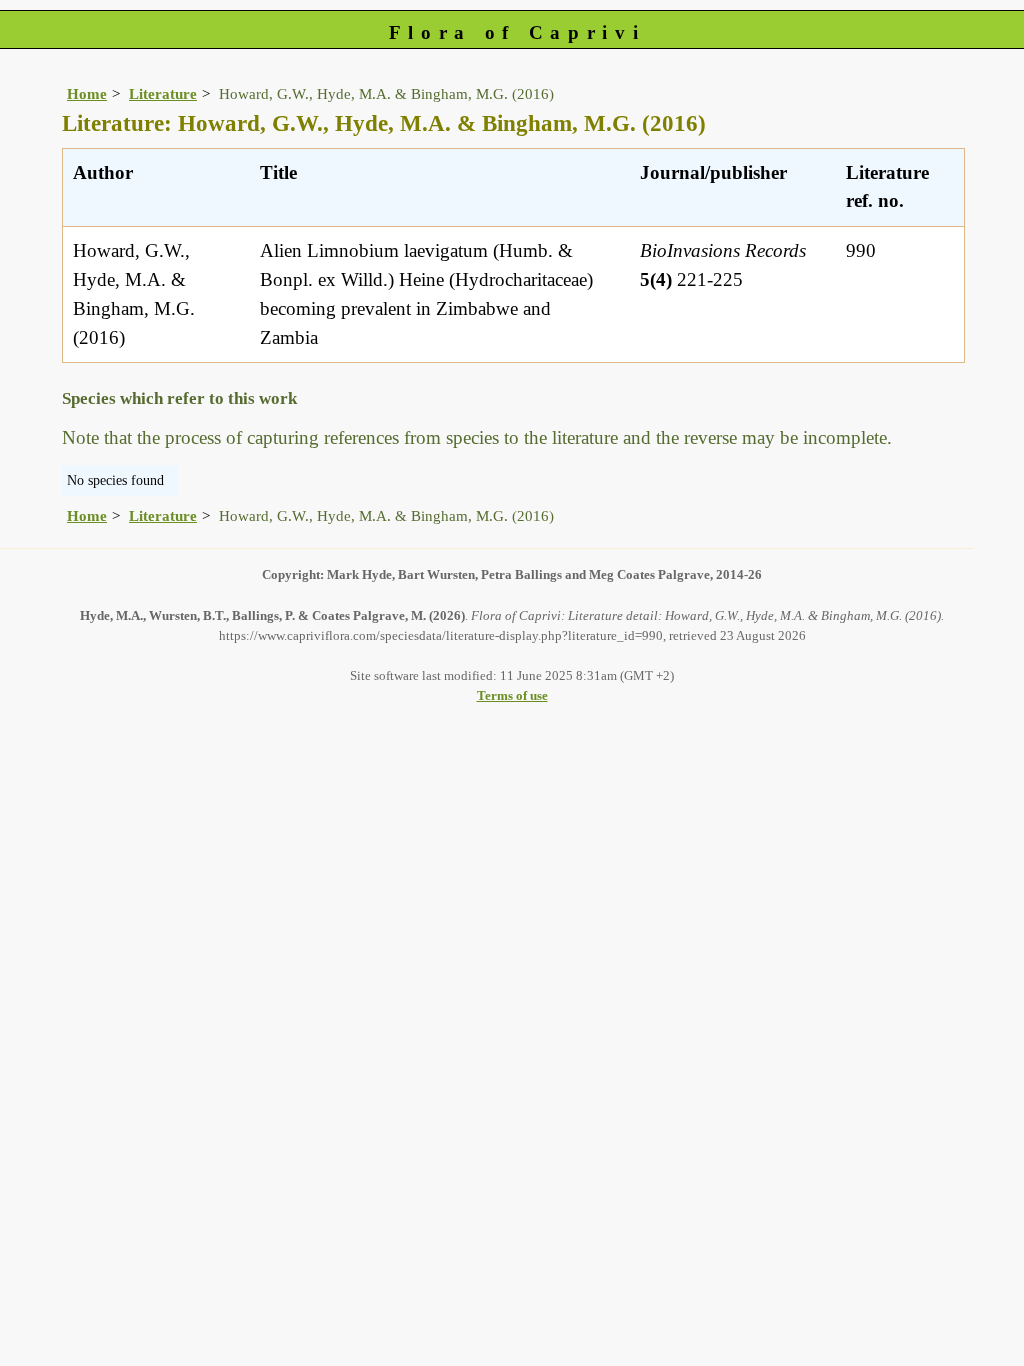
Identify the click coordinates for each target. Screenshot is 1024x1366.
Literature (163, 93)
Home (87, 93)
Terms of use (512, 695)
